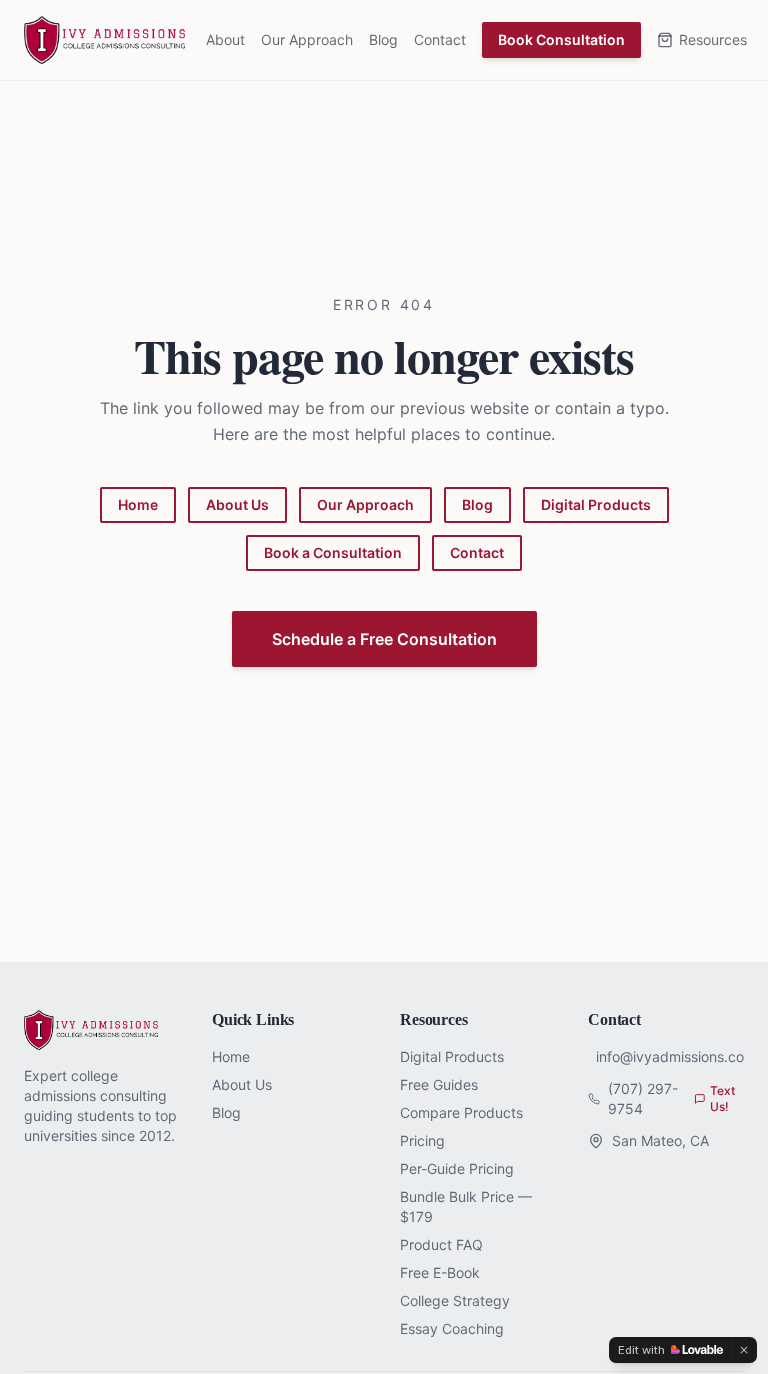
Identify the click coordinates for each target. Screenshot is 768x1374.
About (225, 39)
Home (138, 504)
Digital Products (596, 504)
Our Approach (307, 39)
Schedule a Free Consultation (384, 639)
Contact (440, 39)
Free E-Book (440, 1272)
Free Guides (439, 1084)
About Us (237, 504)
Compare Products (461, 1112)
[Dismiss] (744, 1350)
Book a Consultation (333, 552)
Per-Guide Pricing (457, 1168)
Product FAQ (441, 1244)
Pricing (422, 1140)
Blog (383, 39)
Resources (713, 39)
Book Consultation (561, 39)
